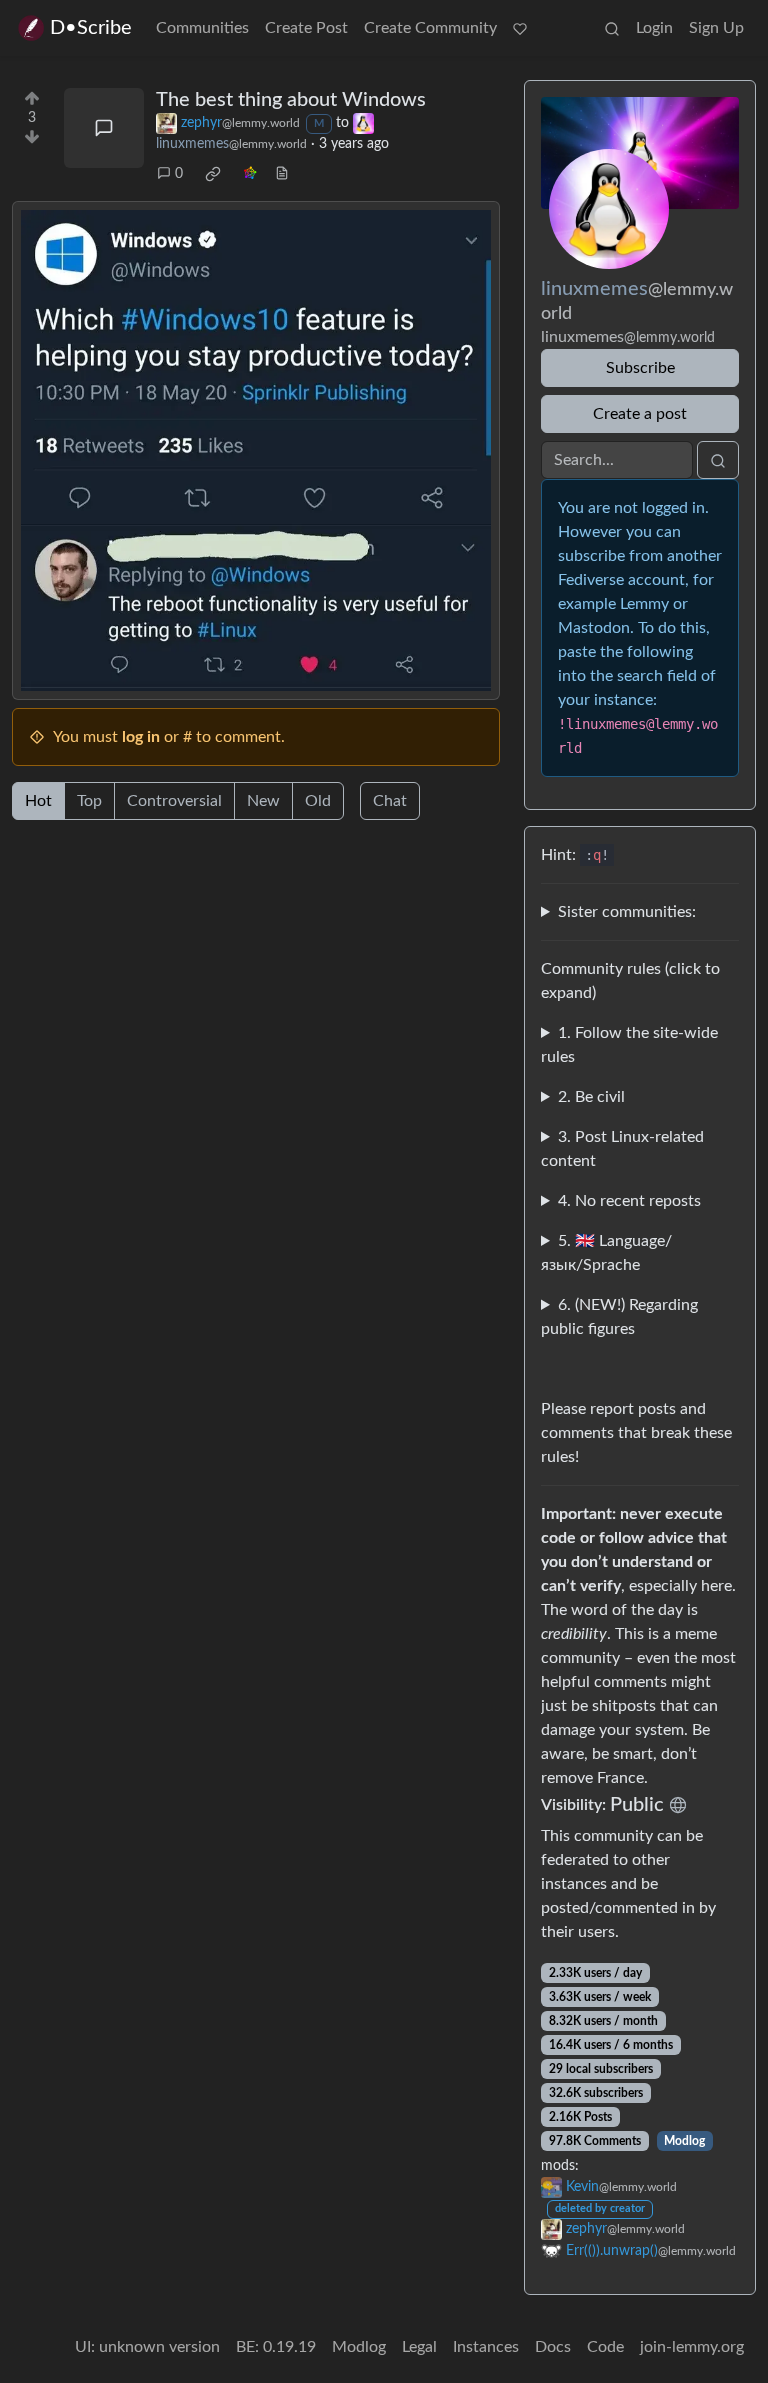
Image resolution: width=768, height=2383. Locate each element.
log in (141, 737)
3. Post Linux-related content (622, 1149)
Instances (486, 2347)
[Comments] (104, 128)
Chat (390, 801)
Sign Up (716, 28)
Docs (553, 2347)
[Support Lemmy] (520, 28)
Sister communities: (627, 912)
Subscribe (640, 368)
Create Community (430, 28)
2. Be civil (591, 1097)
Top (89, 801)
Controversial (174, 801)
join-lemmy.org (692, 2347)
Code (605, 2347)
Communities (202, 28)
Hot (38, 801)
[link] (213, 174)
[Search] (612, 28)
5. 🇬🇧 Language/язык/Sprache (606, 1253)
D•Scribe (91, 28)
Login (654, 28)
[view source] (282, 174)
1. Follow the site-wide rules (629, 1045)
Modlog (684, 2141)
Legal (419, 2347)
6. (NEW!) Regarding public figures (619, 1317)
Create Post (306, 28)
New (263, 801)
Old (318, 801)
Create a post (640, 414)
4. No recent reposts (629, 1201)
